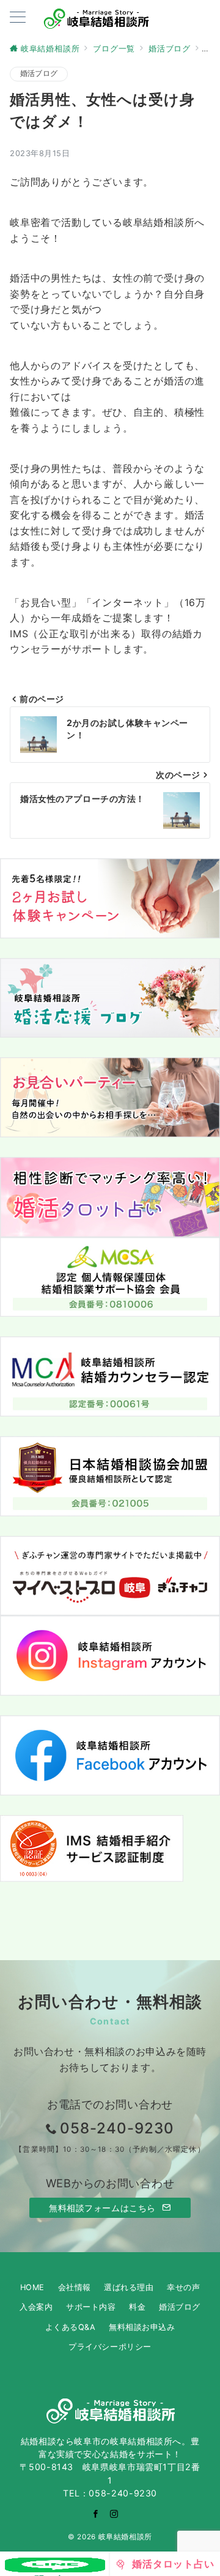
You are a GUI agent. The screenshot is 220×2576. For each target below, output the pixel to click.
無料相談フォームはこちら (104, 2208)
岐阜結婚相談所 (125, 2537)
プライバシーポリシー (110, 2347)
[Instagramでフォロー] (114, 2514)
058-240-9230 (117, 2128)
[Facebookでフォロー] (96, 2514)
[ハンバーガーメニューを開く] (18, 18)
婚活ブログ (39, 73)
